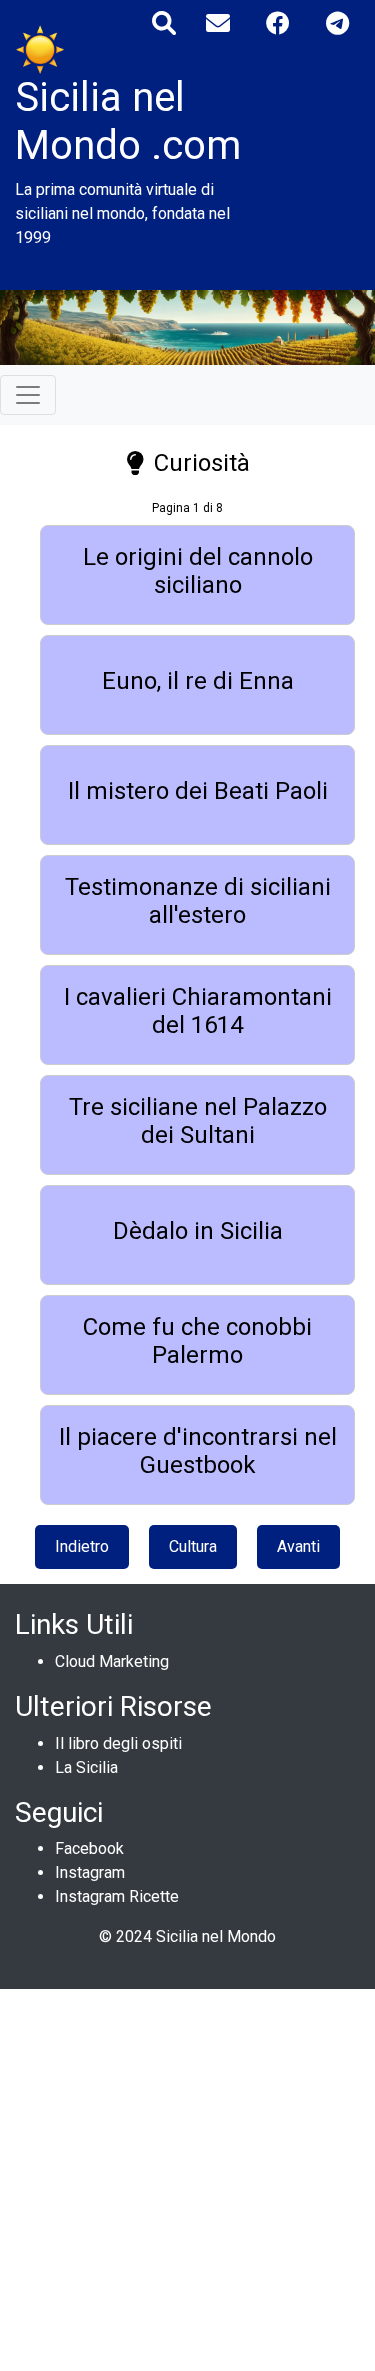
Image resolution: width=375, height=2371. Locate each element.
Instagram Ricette (117, 1896)
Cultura (193, 1546)
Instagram (90, 1872)
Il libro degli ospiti (118, 1743)
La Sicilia (86, 1767)
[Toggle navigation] (28, 395)
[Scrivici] (218, 23)
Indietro (82, 1546)
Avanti (298, 1546)
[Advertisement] (187, 2176)
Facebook (89, 1848)
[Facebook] (278, 23)
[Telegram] (337, 23)
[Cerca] (164, 23)
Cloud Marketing (112, 1661)
